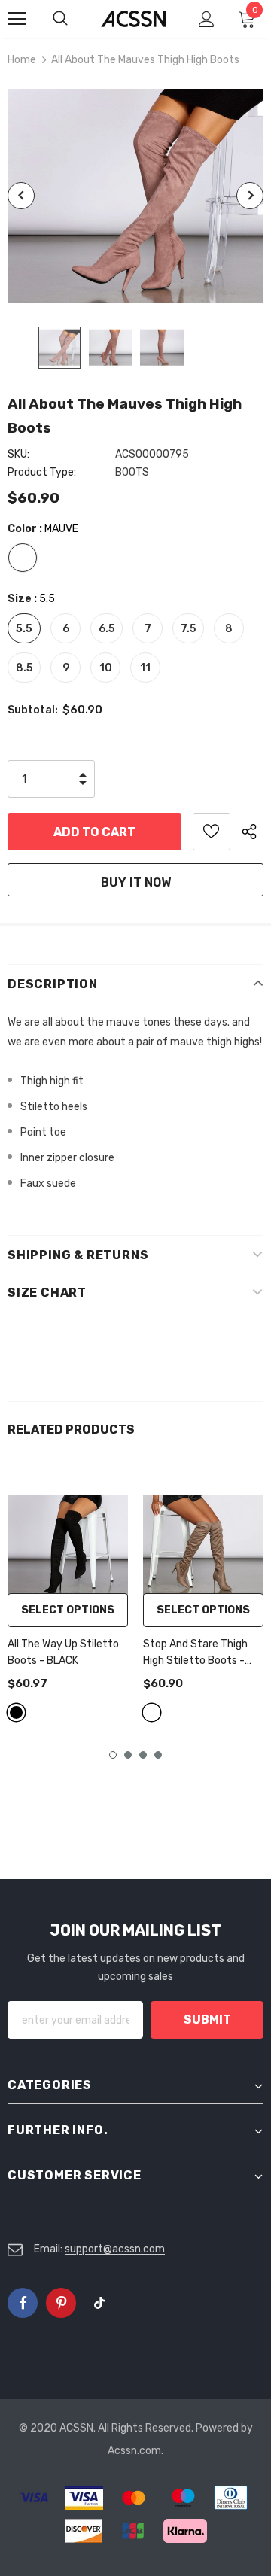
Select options (68, 1610)
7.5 (188, 629)
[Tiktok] (99, 2303)
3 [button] (143, 1755)
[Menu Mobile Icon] (17, 19)
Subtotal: (33, 710)
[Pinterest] (61, 2303)
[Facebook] (23, 2303)
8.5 (24, 668)
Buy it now (136, 882)
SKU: (18, 454)
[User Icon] (207, 19)
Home (22, 60)
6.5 (107, 629)
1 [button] (113, 1755)
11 (145, 668)
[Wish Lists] (212, 832)
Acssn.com (134, 2451)
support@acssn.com (115, 2249)
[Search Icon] (75, 19)
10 (106, 668)
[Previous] (21, 196)
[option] (135, 196)
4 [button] (158, 1755)
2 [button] (128, 1755)
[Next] (250, 196)
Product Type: (42, 472)
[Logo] (134, 19)
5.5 (24, 629)
